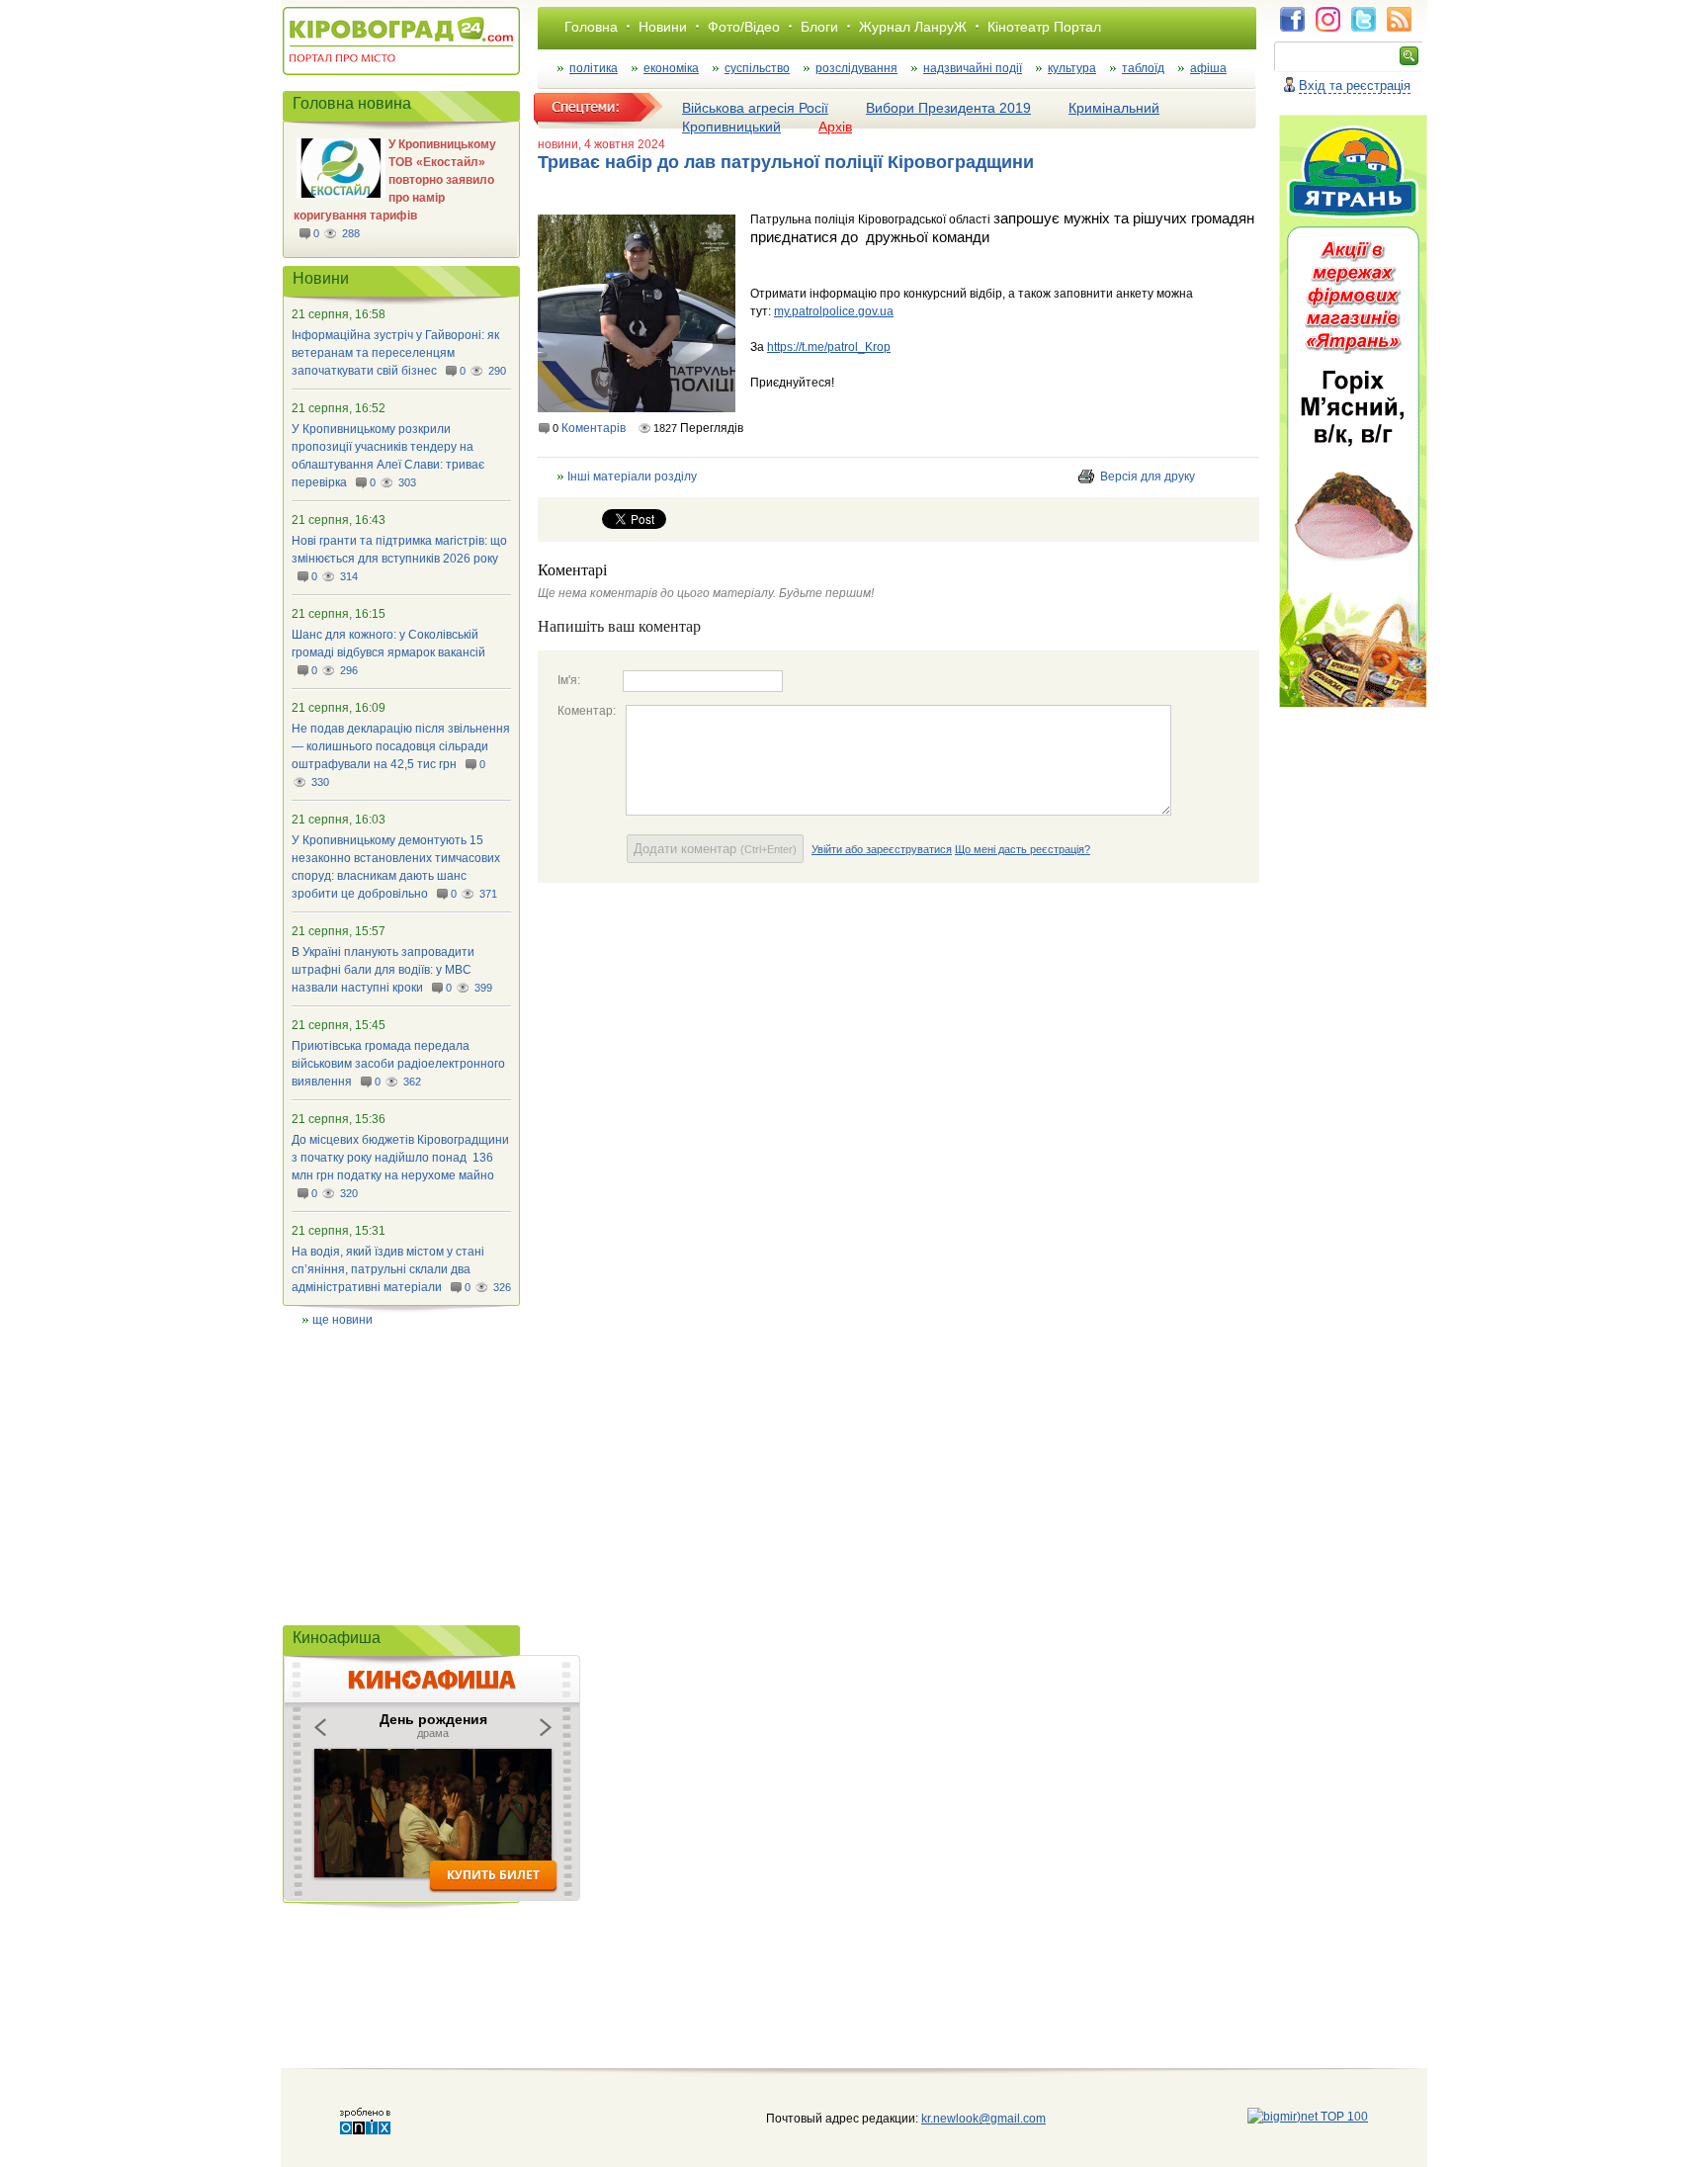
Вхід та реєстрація (1355, 86)
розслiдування (856, 68)
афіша (1208, 68)
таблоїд (1143, 68)
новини (558, 144)
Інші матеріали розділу (632, 477)
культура (1072, 68)
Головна (591, 27)
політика (594, 68)
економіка (671, 68)
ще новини (342, 1320)
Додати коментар (715, 849)
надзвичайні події (973, 68)
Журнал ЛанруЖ (913, 27)
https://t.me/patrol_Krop (829, 347)
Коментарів (594, 428)
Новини (663, 27)
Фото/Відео (744, 27)
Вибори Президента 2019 (948, 108)
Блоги (819, 27)
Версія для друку (1148, 477)
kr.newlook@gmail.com (963, 2119)
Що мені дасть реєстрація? (1023, 849)
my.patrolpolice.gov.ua (834, 311)
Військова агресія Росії (755, 108)
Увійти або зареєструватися (882, 849)
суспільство (757, 68)
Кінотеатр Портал (1044, 27)
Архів (835, 127)
